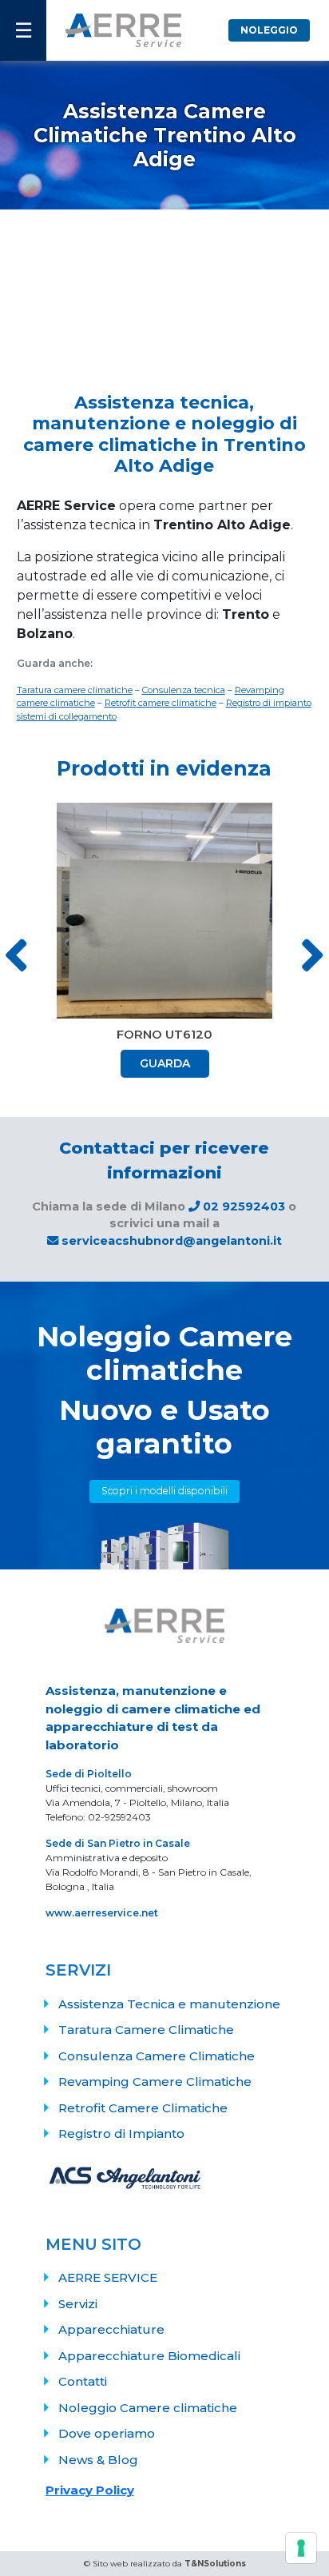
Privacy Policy (90, 2490)
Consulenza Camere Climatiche (157, 2056)
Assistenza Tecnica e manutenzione (169, 2004)
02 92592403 (244, 1206)
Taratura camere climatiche (75, 690)
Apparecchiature (111, 2329)
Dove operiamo (107, 2433)
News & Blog (98, 2460)
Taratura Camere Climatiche (146, 2030)
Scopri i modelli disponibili (164, 1491)
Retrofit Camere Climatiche (143, 2108)
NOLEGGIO (269, 30)
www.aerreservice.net (102, 1913)
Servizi (78, 2304)
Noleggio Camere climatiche (148, 2408)
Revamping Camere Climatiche (155, 2082)
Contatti (83, 2381)
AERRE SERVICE (108, 2277)
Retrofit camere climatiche (161, 703)
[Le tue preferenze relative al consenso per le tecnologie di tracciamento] (301, 2548)
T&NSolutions (215, 2564)
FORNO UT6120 (164, 1034)
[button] (312, 954)
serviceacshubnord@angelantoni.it (170, 1241)
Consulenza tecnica (184, 690)
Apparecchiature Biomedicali (149, 2356)
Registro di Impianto (121, 2133)
